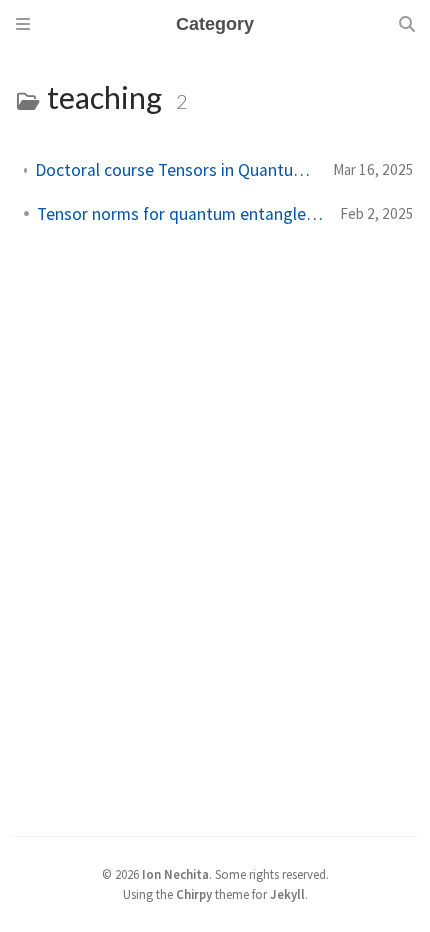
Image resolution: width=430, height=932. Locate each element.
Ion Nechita (175, 874)
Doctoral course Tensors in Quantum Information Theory (176, 170)
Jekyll (287, 894)
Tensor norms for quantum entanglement (180, 214)
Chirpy (194, 894)
